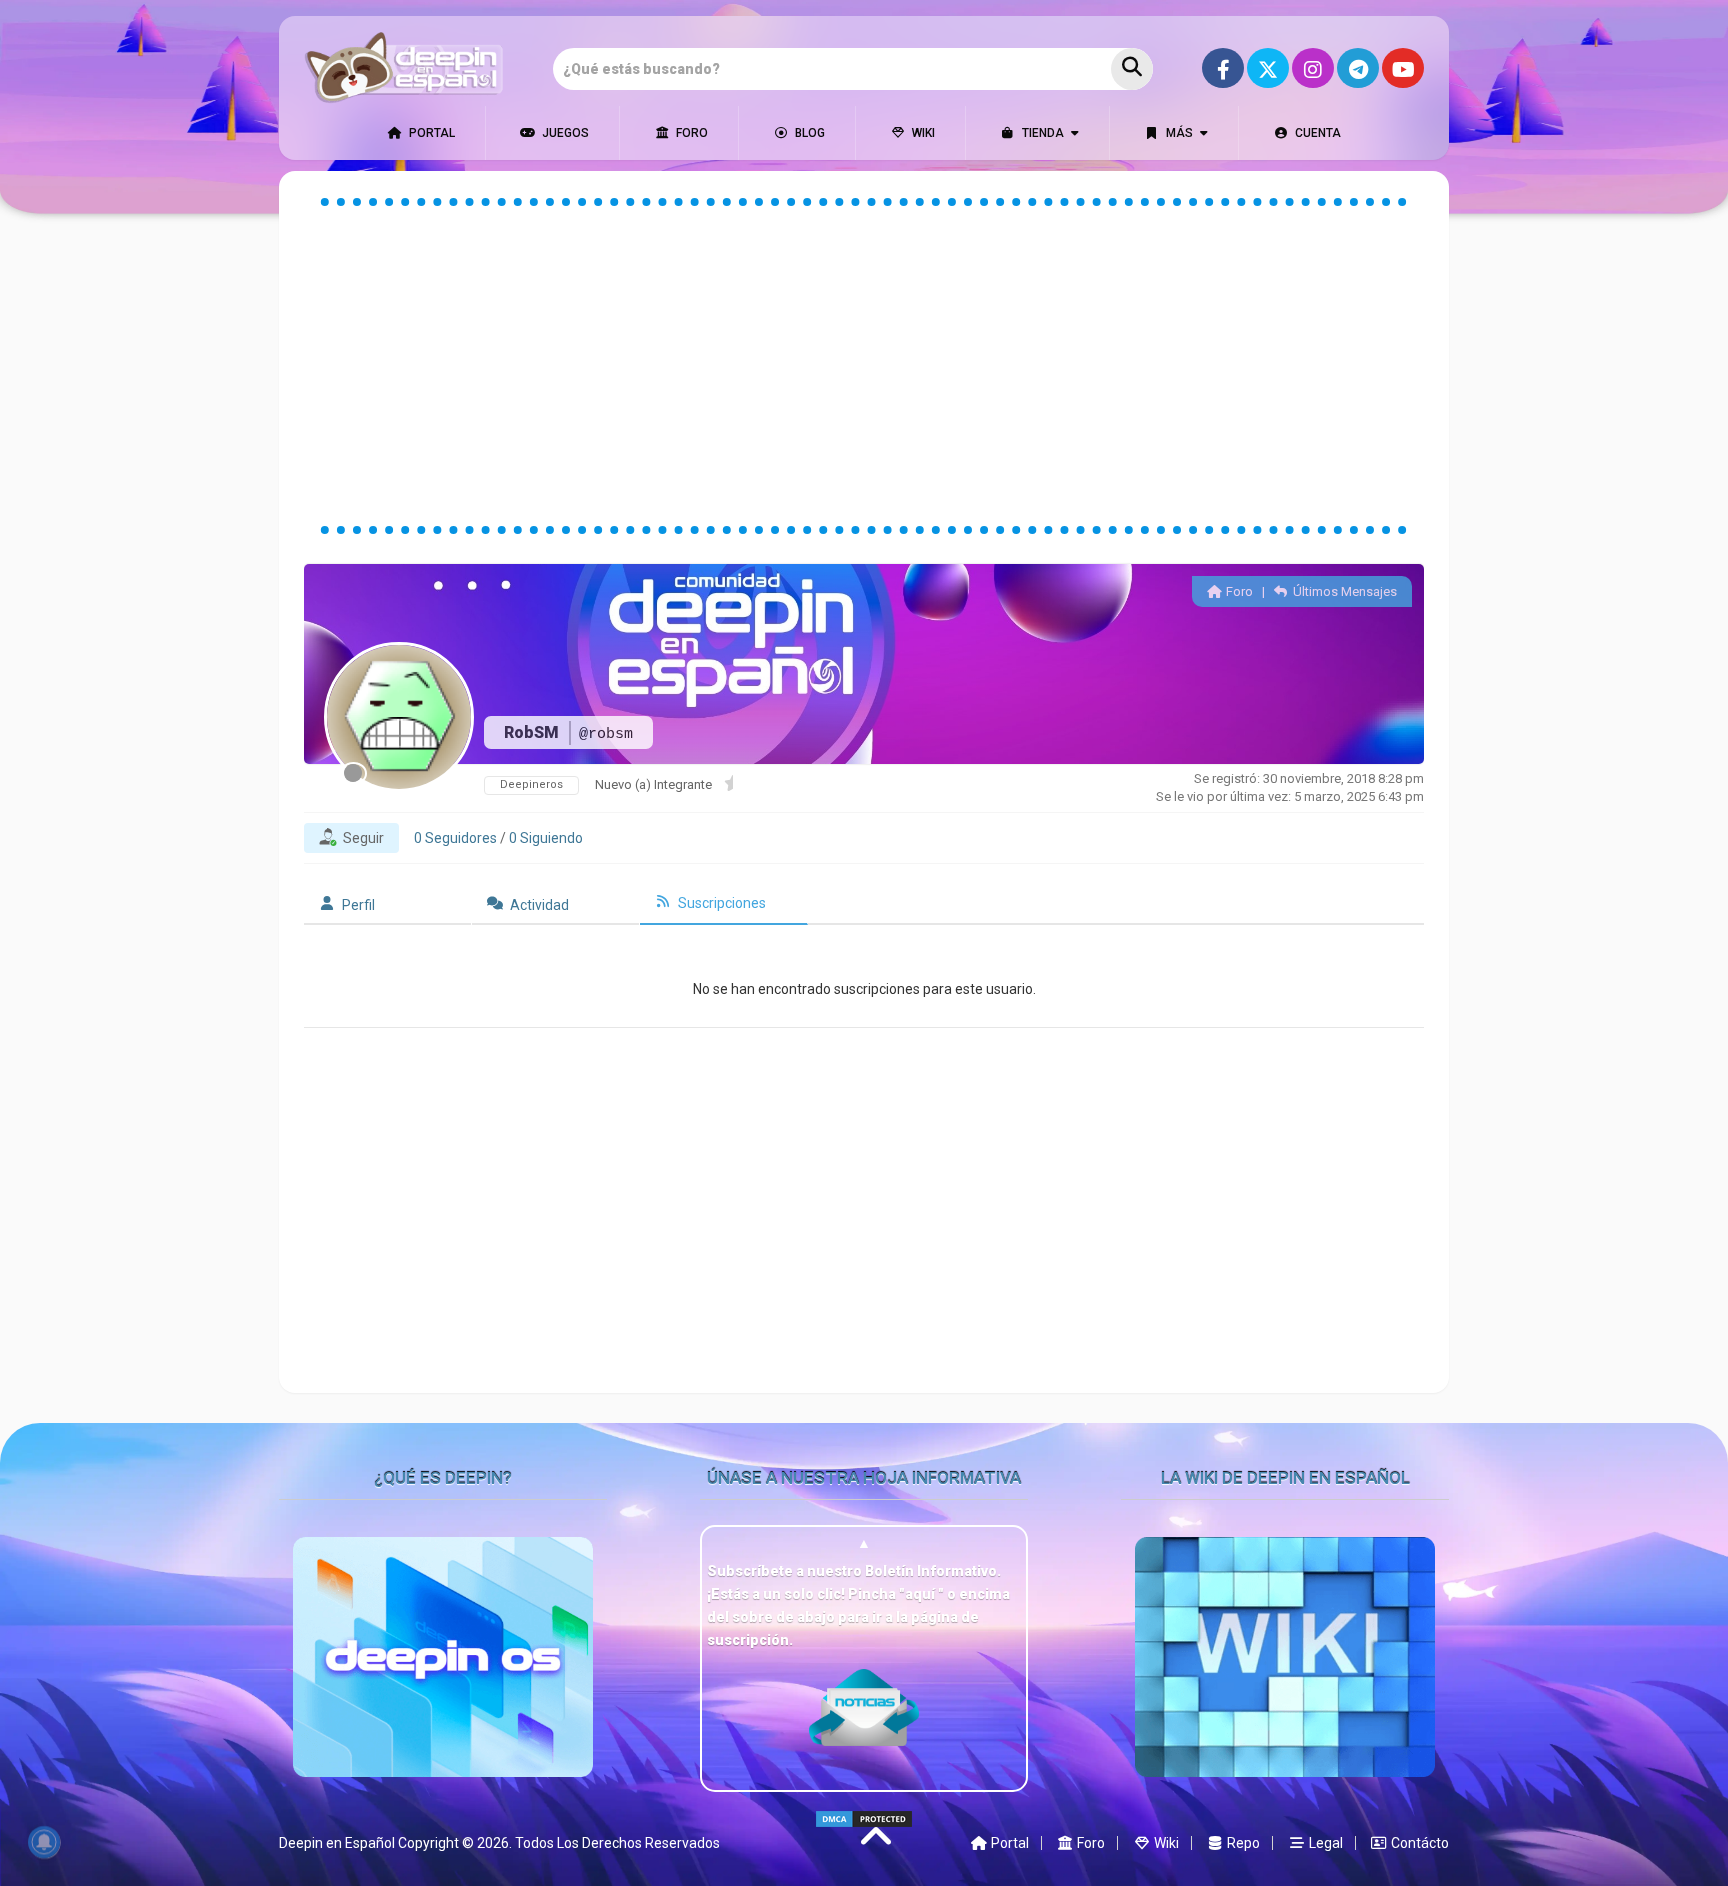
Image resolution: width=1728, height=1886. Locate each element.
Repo (1242, 1843)
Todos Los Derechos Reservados (617, 1843)
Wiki (922, 133)
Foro (690, 133)
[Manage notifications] (44, 1842)
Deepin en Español (337, 1843)
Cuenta (1316, 133)
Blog (808, 133)
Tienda (1041, 133)
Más (1178, 133)
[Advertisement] (864, 366)
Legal (1324, 1843)
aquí (921, 1594)
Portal (430, 133)
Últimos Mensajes (1343, 591)
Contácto (1418, 1843)
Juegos (564, 133)
